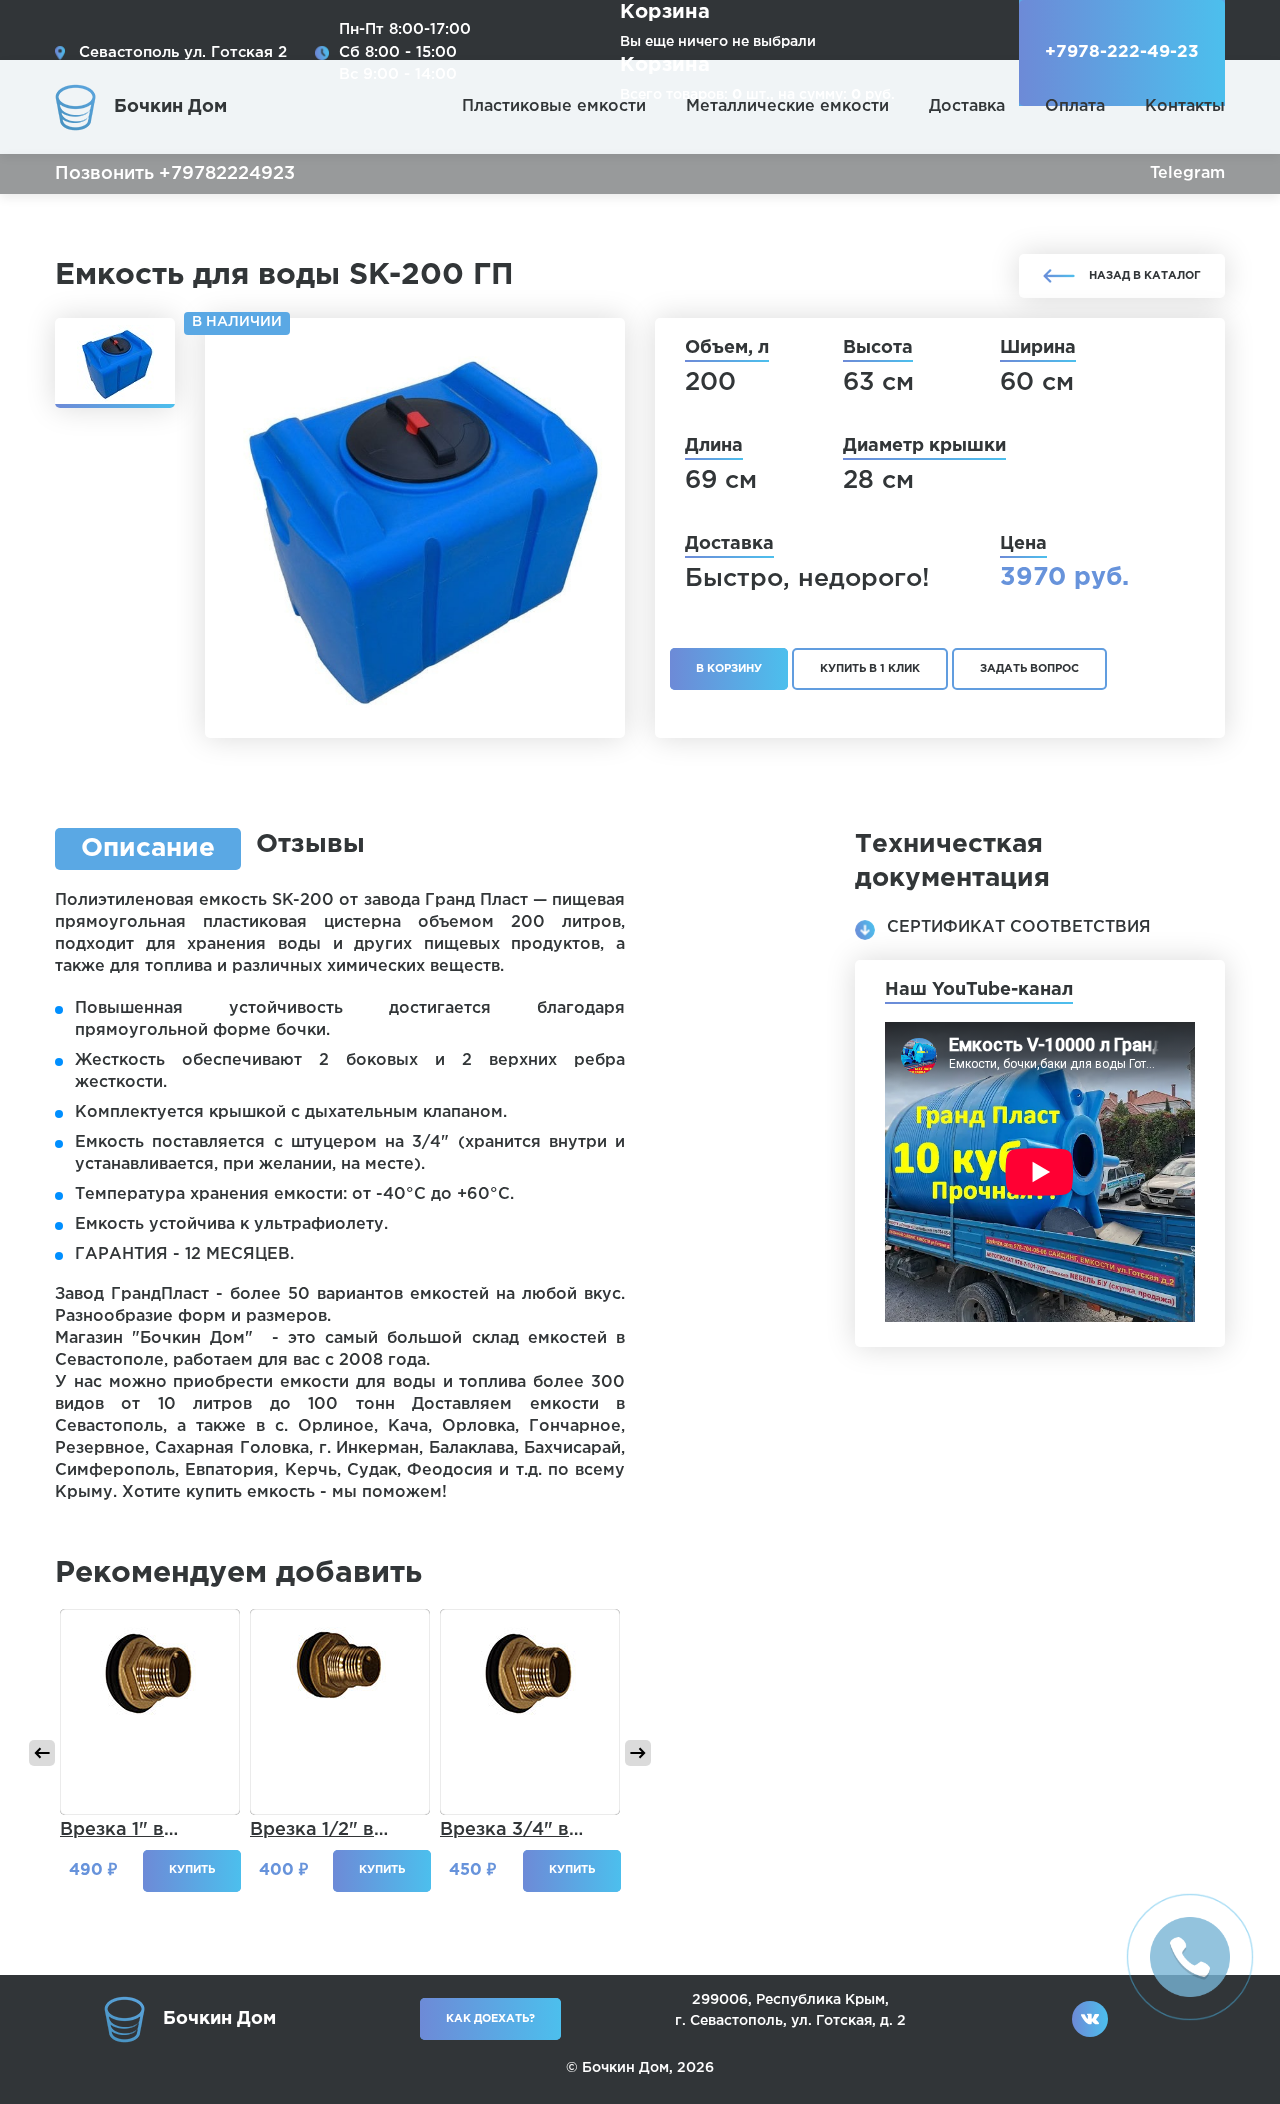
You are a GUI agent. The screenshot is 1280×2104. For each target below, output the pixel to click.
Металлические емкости (787, 106)
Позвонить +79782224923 (175, 174)
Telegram (1187, 173)
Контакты (1185, 106)
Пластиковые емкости (554, 106)
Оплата (1075, 106)
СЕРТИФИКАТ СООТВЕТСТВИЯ (1019, 927)
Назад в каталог (1145, 276)
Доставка (967, 106)
